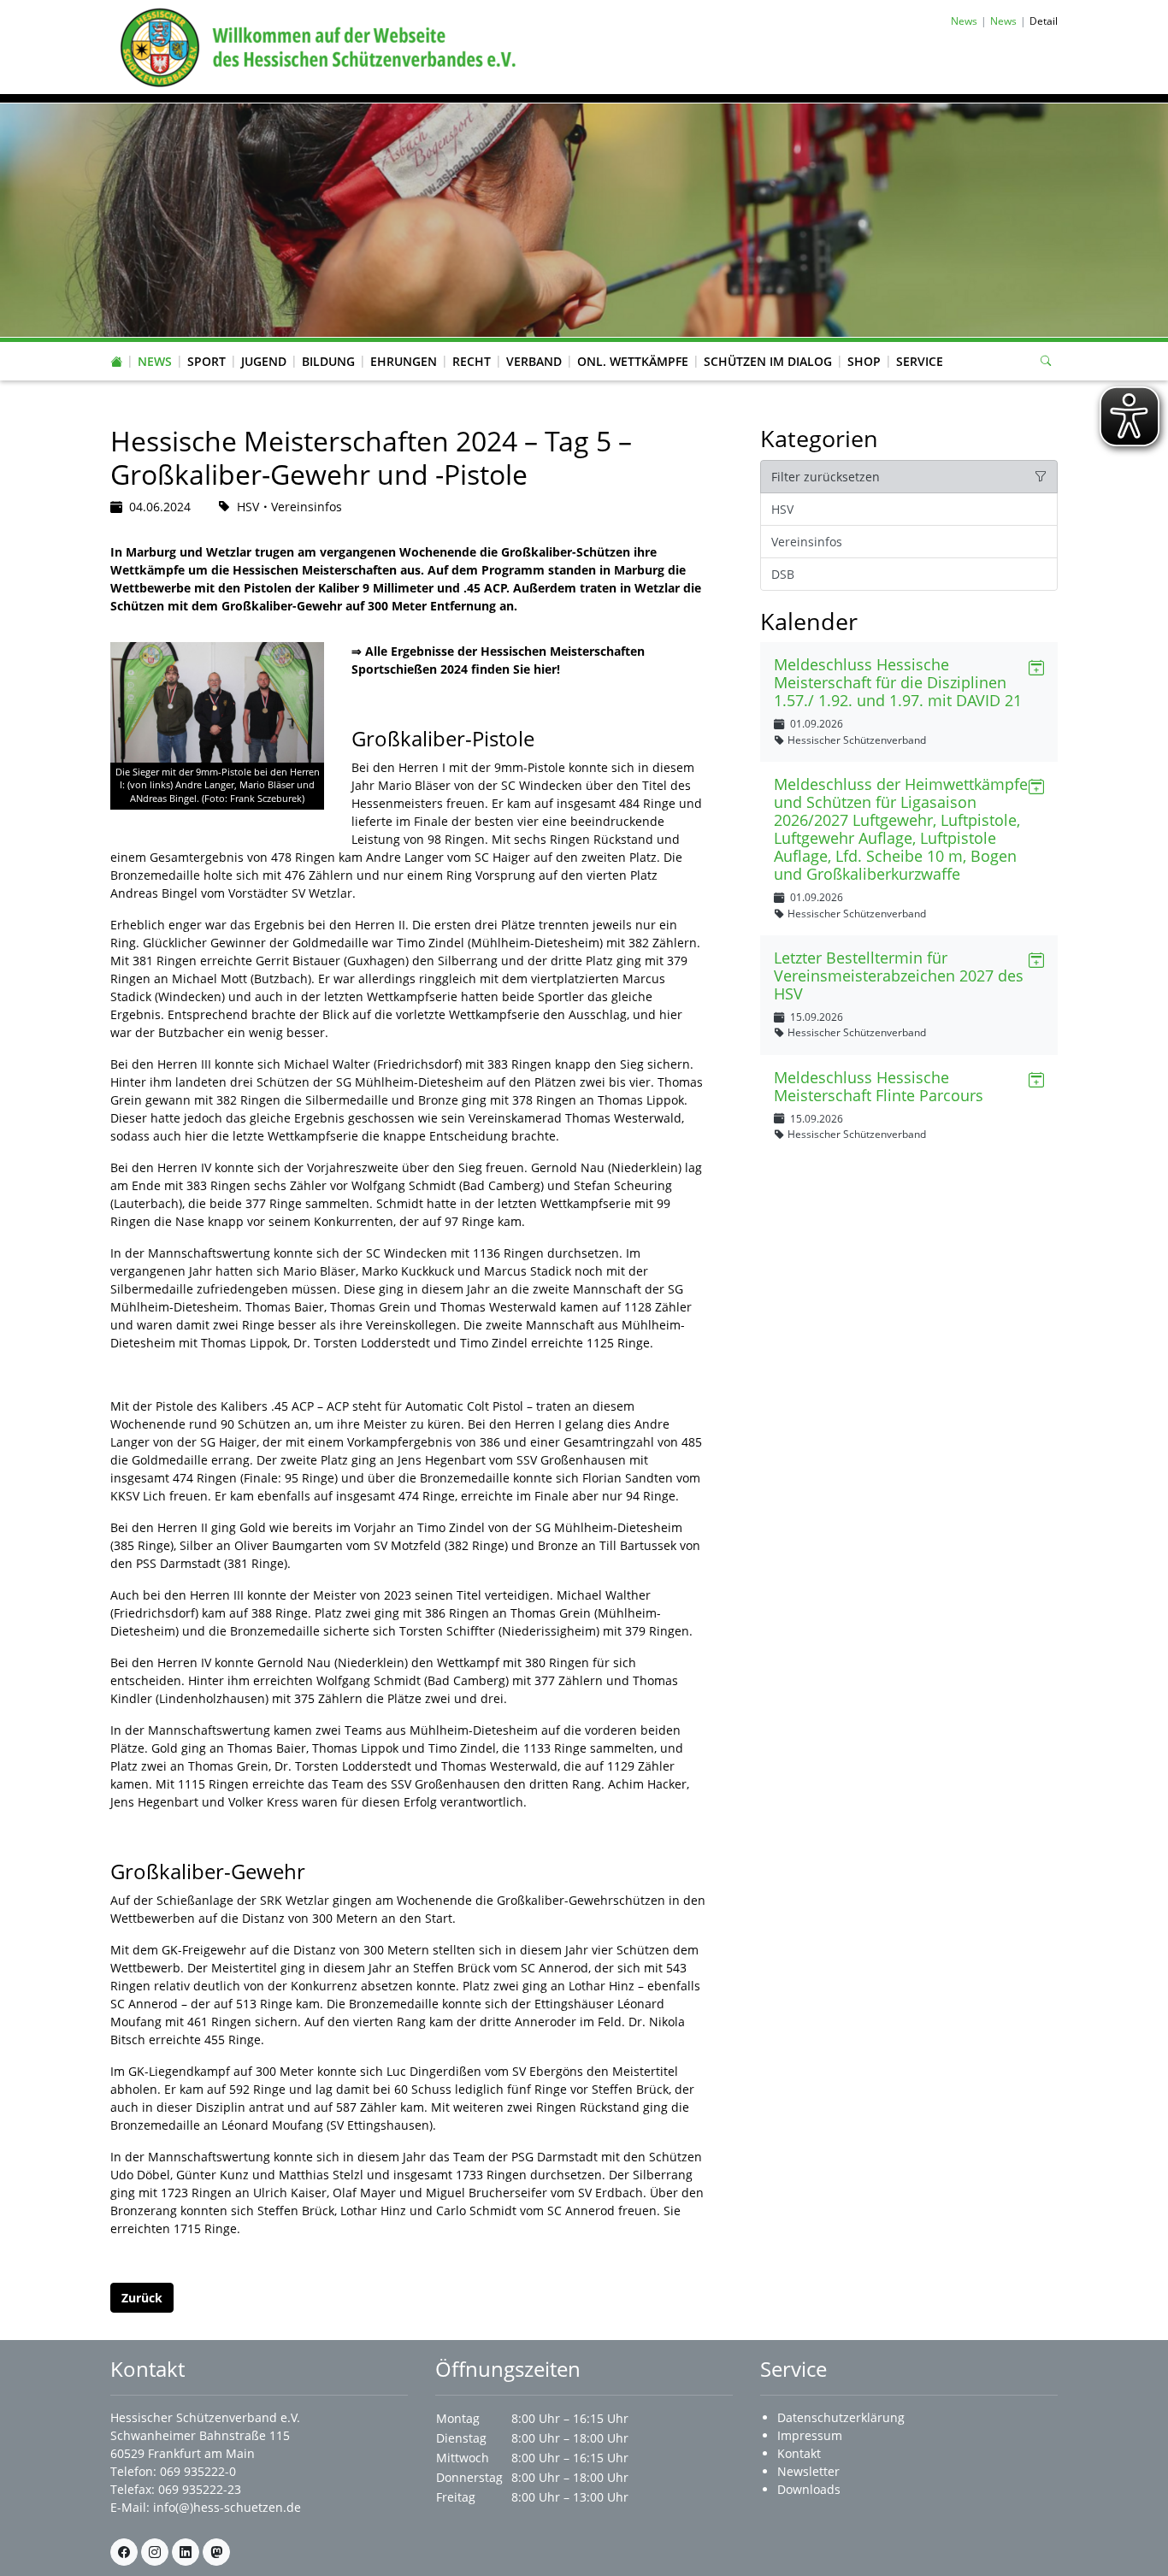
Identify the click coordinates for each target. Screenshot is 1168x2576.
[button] (155, 345)
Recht (472, 361)
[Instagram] (155, 2552)
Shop (864, 361)
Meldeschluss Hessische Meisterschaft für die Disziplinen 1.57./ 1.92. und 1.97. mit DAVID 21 (898, 682)
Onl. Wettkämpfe (633, 361)
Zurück (142, 2298)
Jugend (264, 361)
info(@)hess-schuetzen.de (227, 2507)
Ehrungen (404, 361)
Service (920, 361)
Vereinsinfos (807, 542)
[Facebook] (124, 2552)
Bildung (328, 361)
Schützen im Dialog (768, 361)
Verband (534, 361)
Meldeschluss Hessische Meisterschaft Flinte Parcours (879, 1086)
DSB (783, 574)
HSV (782, 509)
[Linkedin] (186, 2552)
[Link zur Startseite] (315, 46)
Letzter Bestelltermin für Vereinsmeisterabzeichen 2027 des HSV (899, 976)
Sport (206, 361)
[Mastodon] (216, 2552)
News (155, 361)
